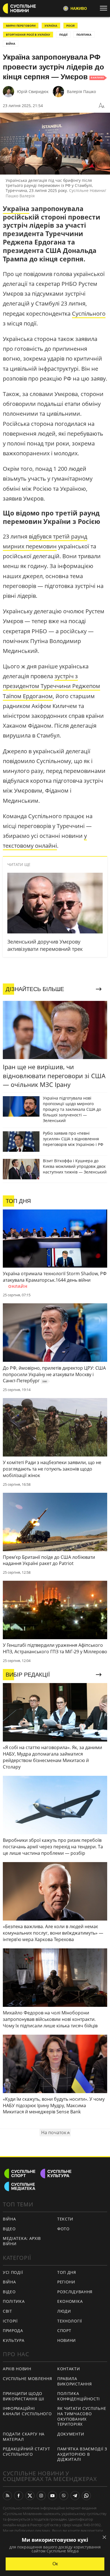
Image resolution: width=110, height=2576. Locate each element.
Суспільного (89, 314)
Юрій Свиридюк (33, 91)
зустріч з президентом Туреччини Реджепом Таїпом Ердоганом (51, 686)
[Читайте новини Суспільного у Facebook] (19, 2496)
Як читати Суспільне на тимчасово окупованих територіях (82, 2416)
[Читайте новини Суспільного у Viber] (64, 2496)
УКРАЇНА (51, 26)
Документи (71, 2434)
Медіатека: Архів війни (22, 2241)
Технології (70, 2321)
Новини (67, 2340)
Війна (9, 2219)
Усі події (13, 2272)
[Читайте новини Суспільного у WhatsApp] (86, 2496)
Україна (16, 209)
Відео (9, 2229)
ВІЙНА (11, 44)
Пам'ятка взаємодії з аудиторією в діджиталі (82, 2454)
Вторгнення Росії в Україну (28, 35)
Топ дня (67, 2272)
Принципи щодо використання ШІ (24, 2396)
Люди (64, 2311)
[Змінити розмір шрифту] (102, 106)
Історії (10, 2321)
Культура (14, 2340)
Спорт (64, 2330)
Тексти (65, 2219)
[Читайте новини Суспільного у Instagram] (41, 2496)
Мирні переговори (21, 26)
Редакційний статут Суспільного (27, 2451)
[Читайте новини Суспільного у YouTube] (52, 2496)
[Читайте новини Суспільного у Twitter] (30, 2496)
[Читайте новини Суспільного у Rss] (7, 2496)
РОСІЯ (71, 26)
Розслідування (75, 2292)
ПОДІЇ (63, 35)
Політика (14, 2301)
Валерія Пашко (81, 91)
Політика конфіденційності (79, 2396)
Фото (63, 2229)
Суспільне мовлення (27, 2379)
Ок (55, 2564)
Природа (13, 2330)
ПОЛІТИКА (84, 35)
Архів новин (17, 2369)
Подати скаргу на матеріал (24, 2437)
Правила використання (74, 2381)
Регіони (66, 2282)
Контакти (69, 2369)
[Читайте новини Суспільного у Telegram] (75, 2496)
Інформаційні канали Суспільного (27, 2411)
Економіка (70, 2301)
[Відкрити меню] (105, 8)
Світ (7, 2311)
